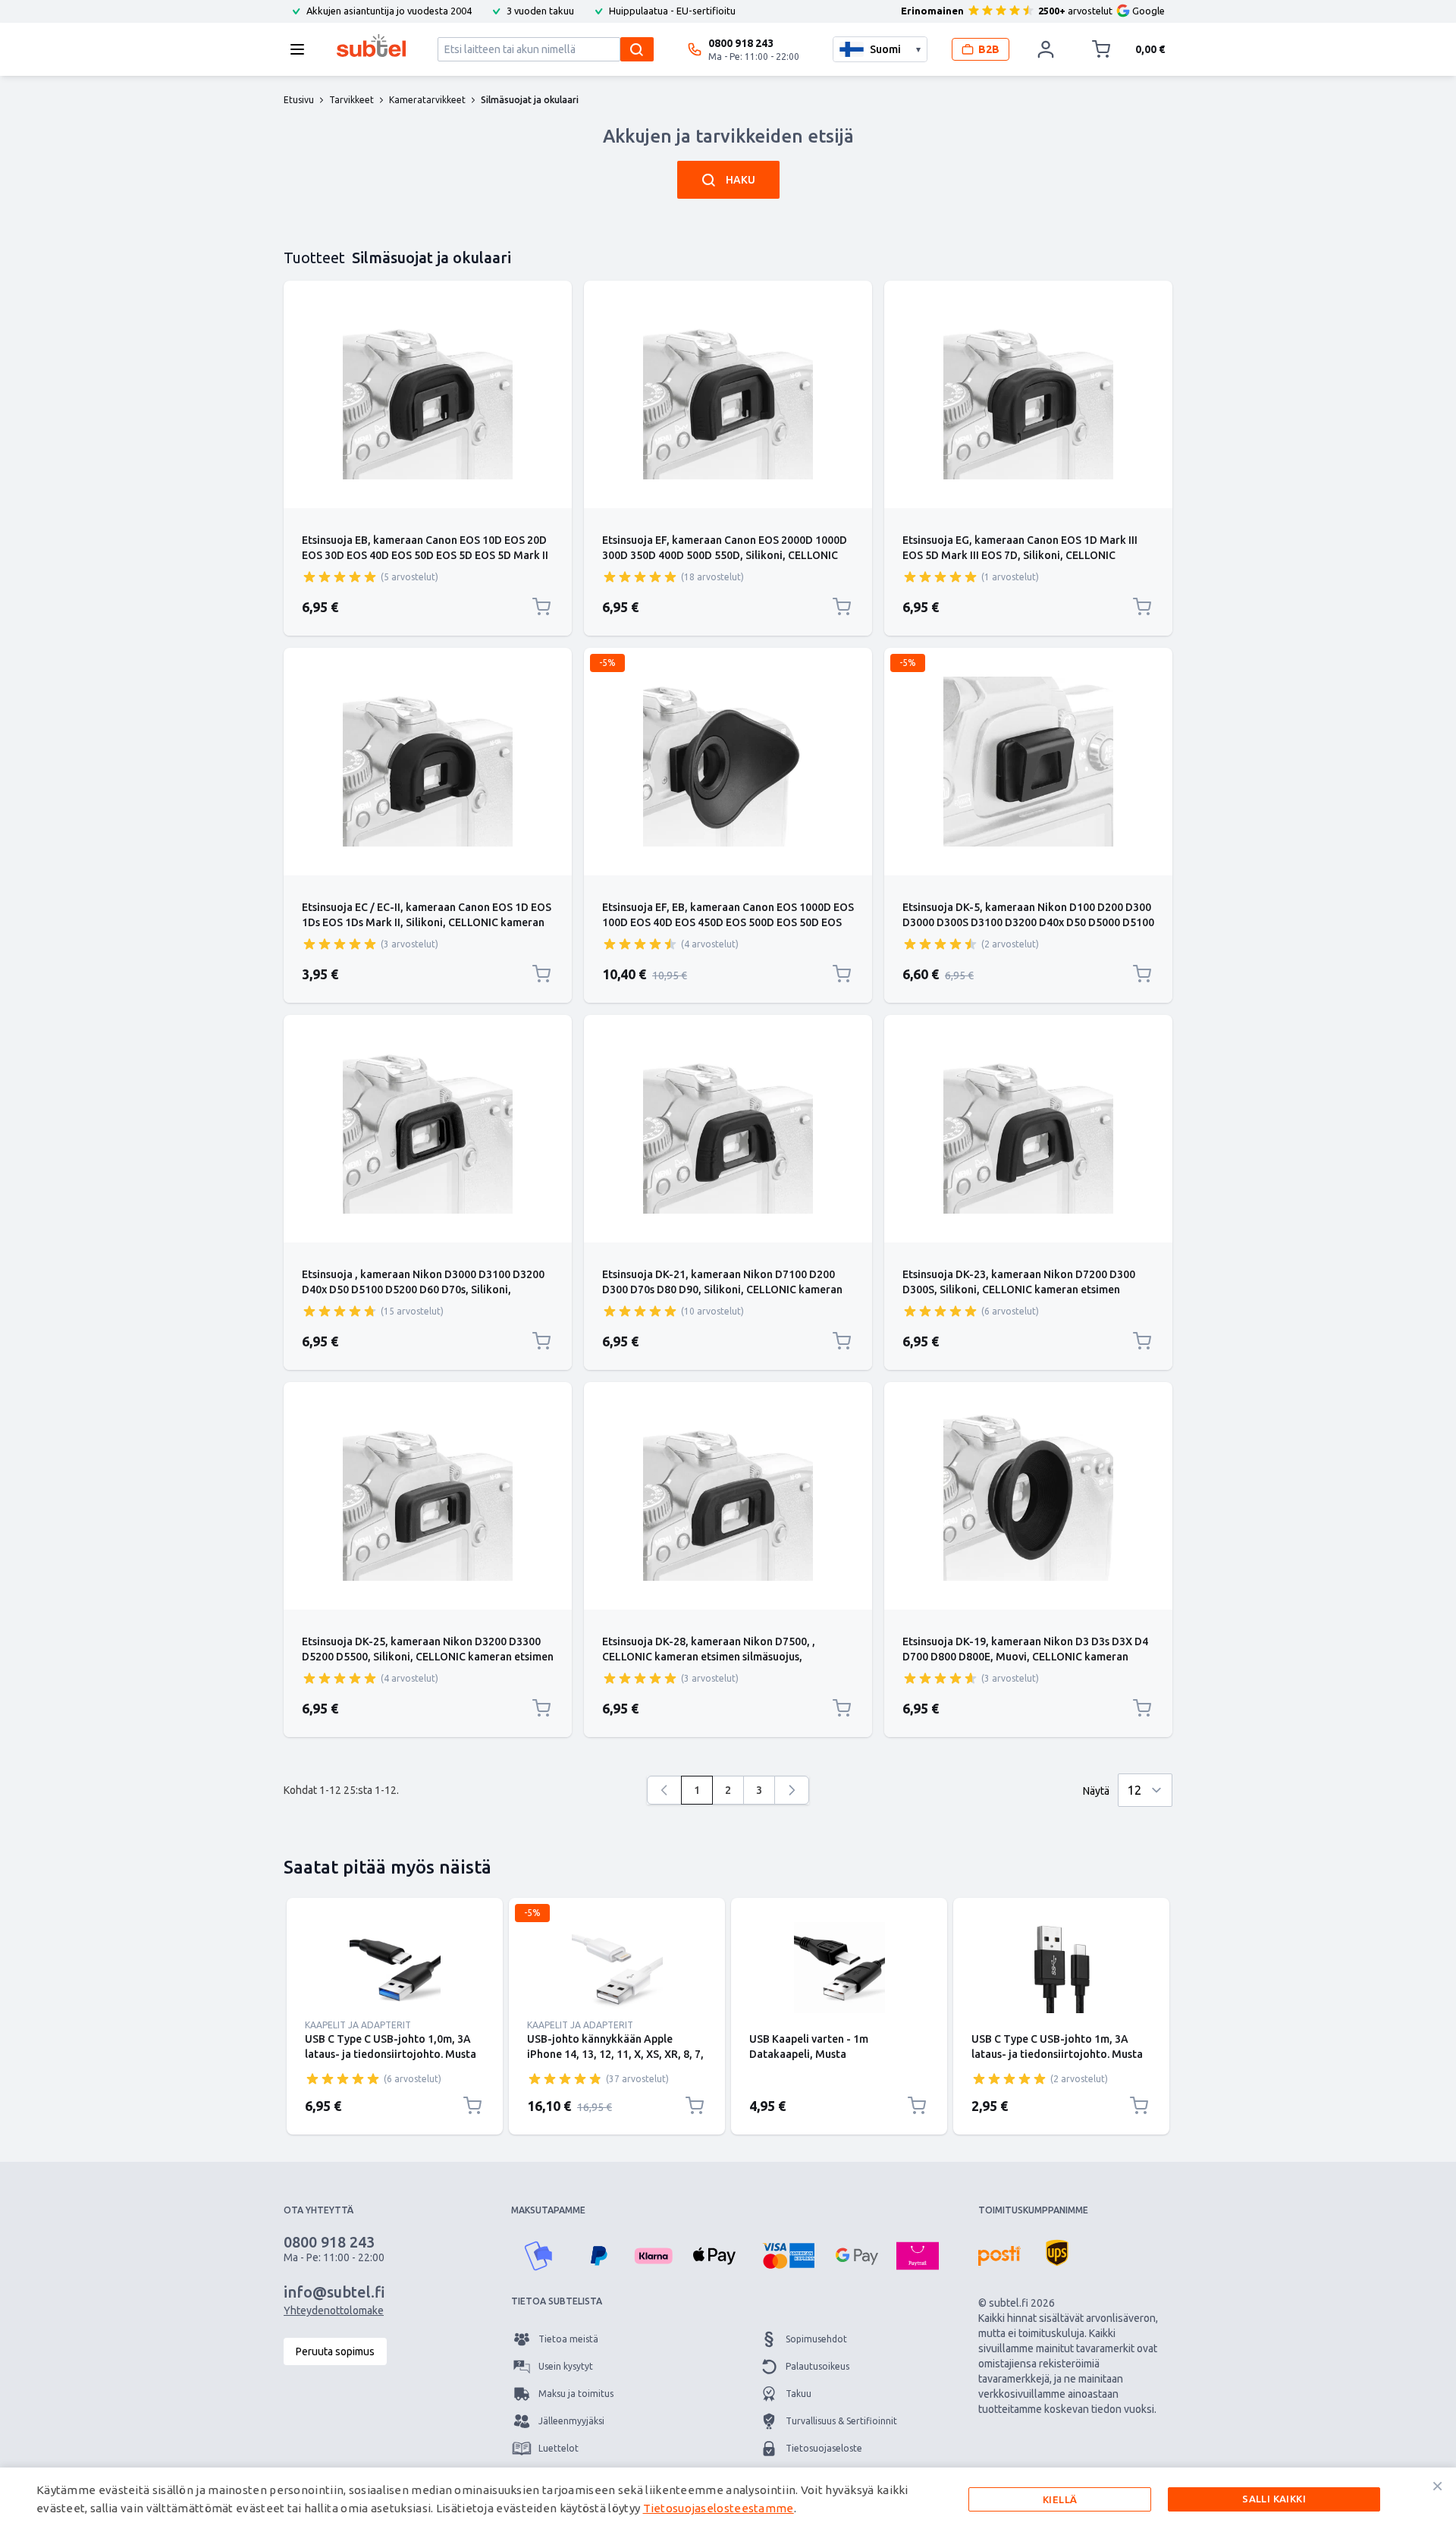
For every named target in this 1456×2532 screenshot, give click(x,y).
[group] (340, 576)
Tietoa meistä (568, 2339)
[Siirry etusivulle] (371, 46)
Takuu (799, 2394)
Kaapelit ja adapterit (358, 2025)
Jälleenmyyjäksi (571, 2421)
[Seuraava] (792, 1790)
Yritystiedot (811, 2475)
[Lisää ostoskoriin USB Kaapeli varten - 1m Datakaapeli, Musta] (917, 2106)
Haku (741, 180)
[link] (664, 1790)
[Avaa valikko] (302, 49)
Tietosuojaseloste (824, 2448)
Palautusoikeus (817, 2366)
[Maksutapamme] (538, 2256)
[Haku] (637, 49)
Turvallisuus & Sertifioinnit (841, 2421)
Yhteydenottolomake (334, 2311)
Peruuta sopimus (335, 2351)
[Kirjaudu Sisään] (1046, 49)
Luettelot (559, 2448)
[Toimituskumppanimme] (999, 2256)
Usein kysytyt (566, 2366)
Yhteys (552, 2475)
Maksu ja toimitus (576, 2394)
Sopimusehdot (816, 2339)
